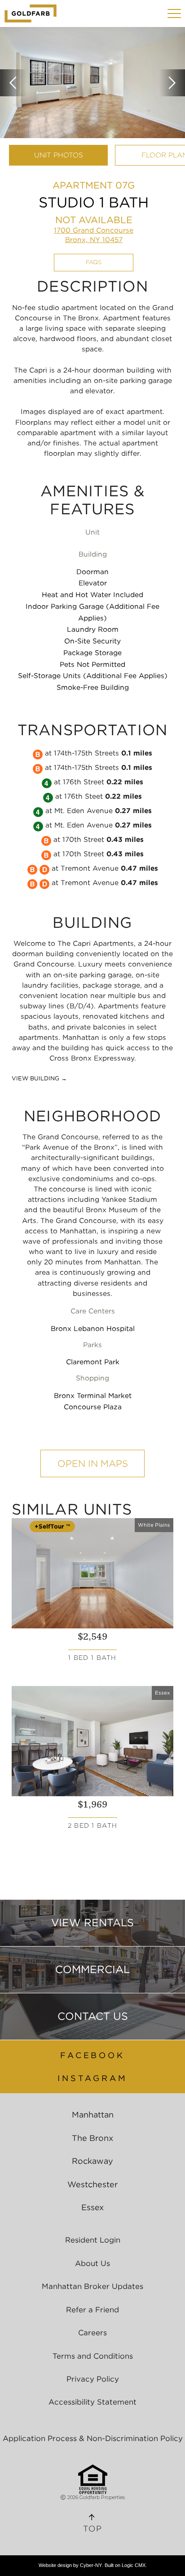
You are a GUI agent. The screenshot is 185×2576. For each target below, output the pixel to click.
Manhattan (93, 2115)
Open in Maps (93, 1463)
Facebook (92, 2055)
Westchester (92, 2184)
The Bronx (92, 2138)
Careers (92, 2333)
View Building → (39, 1078)
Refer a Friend (92, 2310)
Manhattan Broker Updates (92, 2286)
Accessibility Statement (92, 2402)
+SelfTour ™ (52, 1526)
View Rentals (92, 1923)
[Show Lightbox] (92, 83)
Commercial (92, 1969)
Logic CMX (134, 2565)
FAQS (94, 262)
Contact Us (93, 2016)
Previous (13, 83)
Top (92, 2529)
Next (172, 83)
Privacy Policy (93, 2379)
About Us (92, 2263)
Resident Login (93, 2240)
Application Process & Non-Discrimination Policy (93, 2438)
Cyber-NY (91, 2565)
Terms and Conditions (93, 2356)
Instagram (92, 2078)
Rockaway (92, 2161)
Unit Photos (59, 155)
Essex (92, 2207)
